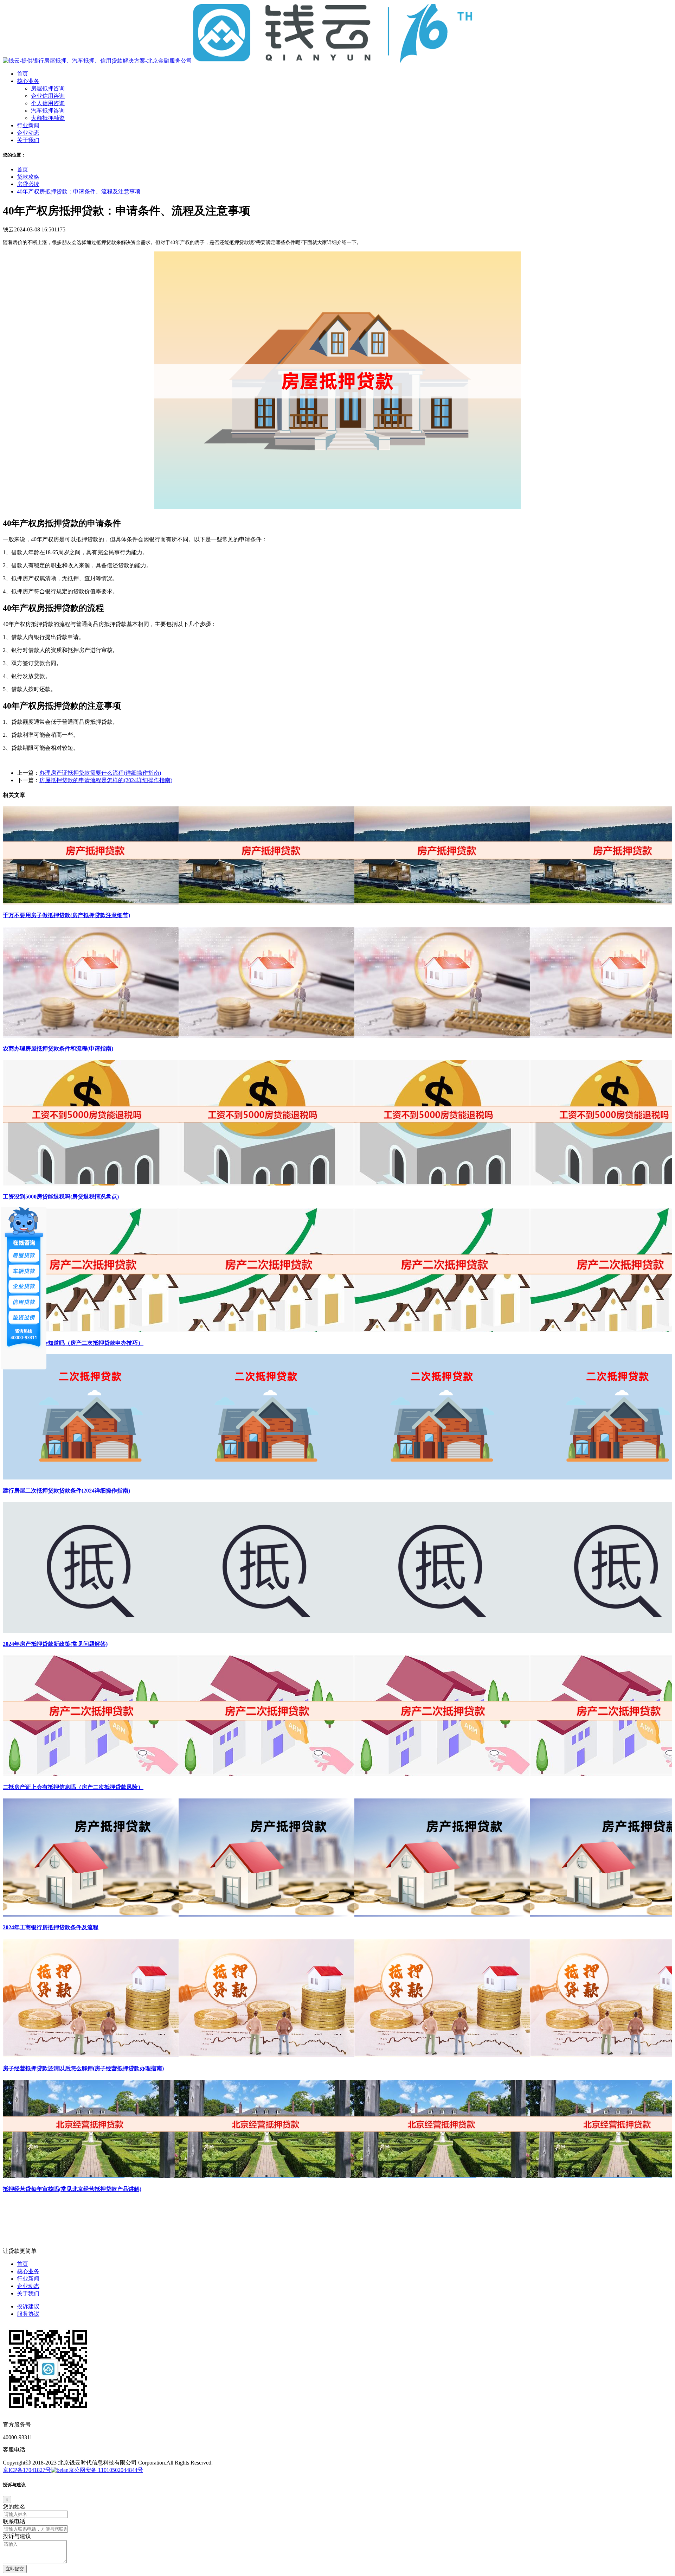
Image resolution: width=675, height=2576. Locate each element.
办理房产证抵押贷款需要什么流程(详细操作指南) (100, 773)
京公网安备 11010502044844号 (106, 2470)
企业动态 (28, 2286)
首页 (22, 169)
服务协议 (28, 2314)
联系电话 (14, 2521)
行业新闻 (28, 2279)
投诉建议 (28, 2306)
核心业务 (28, 2271)
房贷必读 (28, 184)
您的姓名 (14, 2507)
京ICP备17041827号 (27, 2470)
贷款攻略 (28, 177)
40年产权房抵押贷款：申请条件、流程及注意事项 (79, 191)
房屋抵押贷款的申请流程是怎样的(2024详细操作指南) (106, 780)
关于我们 (28, 2293)
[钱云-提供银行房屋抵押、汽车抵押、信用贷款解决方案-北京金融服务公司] (238, 61)
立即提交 (15, 2569)
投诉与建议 (17, 2536)
